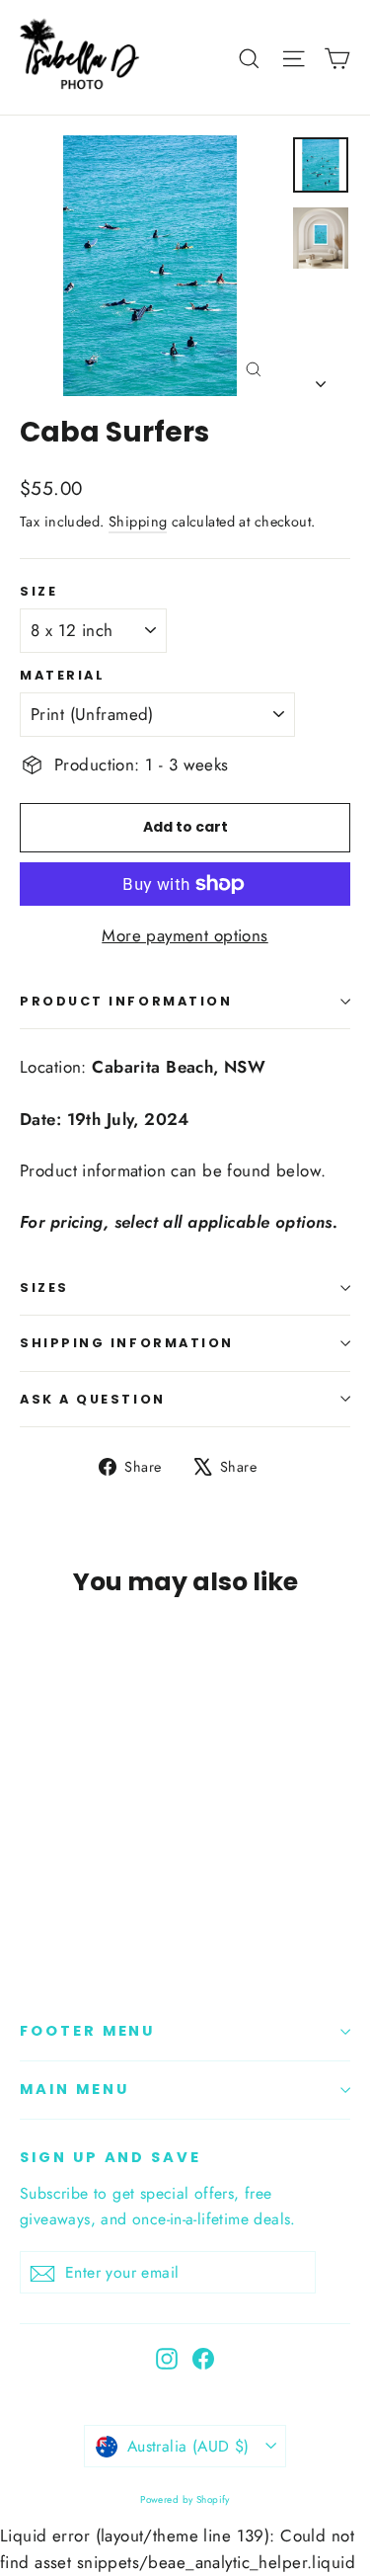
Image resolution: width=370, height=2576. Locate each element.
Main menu (74, 2089)
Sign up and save (111, 2157)
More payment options (185, 935)
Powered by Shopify (185, 2499)
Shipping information (127, 1343)
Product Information (126, 1001)
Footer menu (87, 2031)
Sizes (44, 1288)
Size (38, 591)
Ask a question (93, 1399)
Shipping (138, 522)
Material (62, 675)
